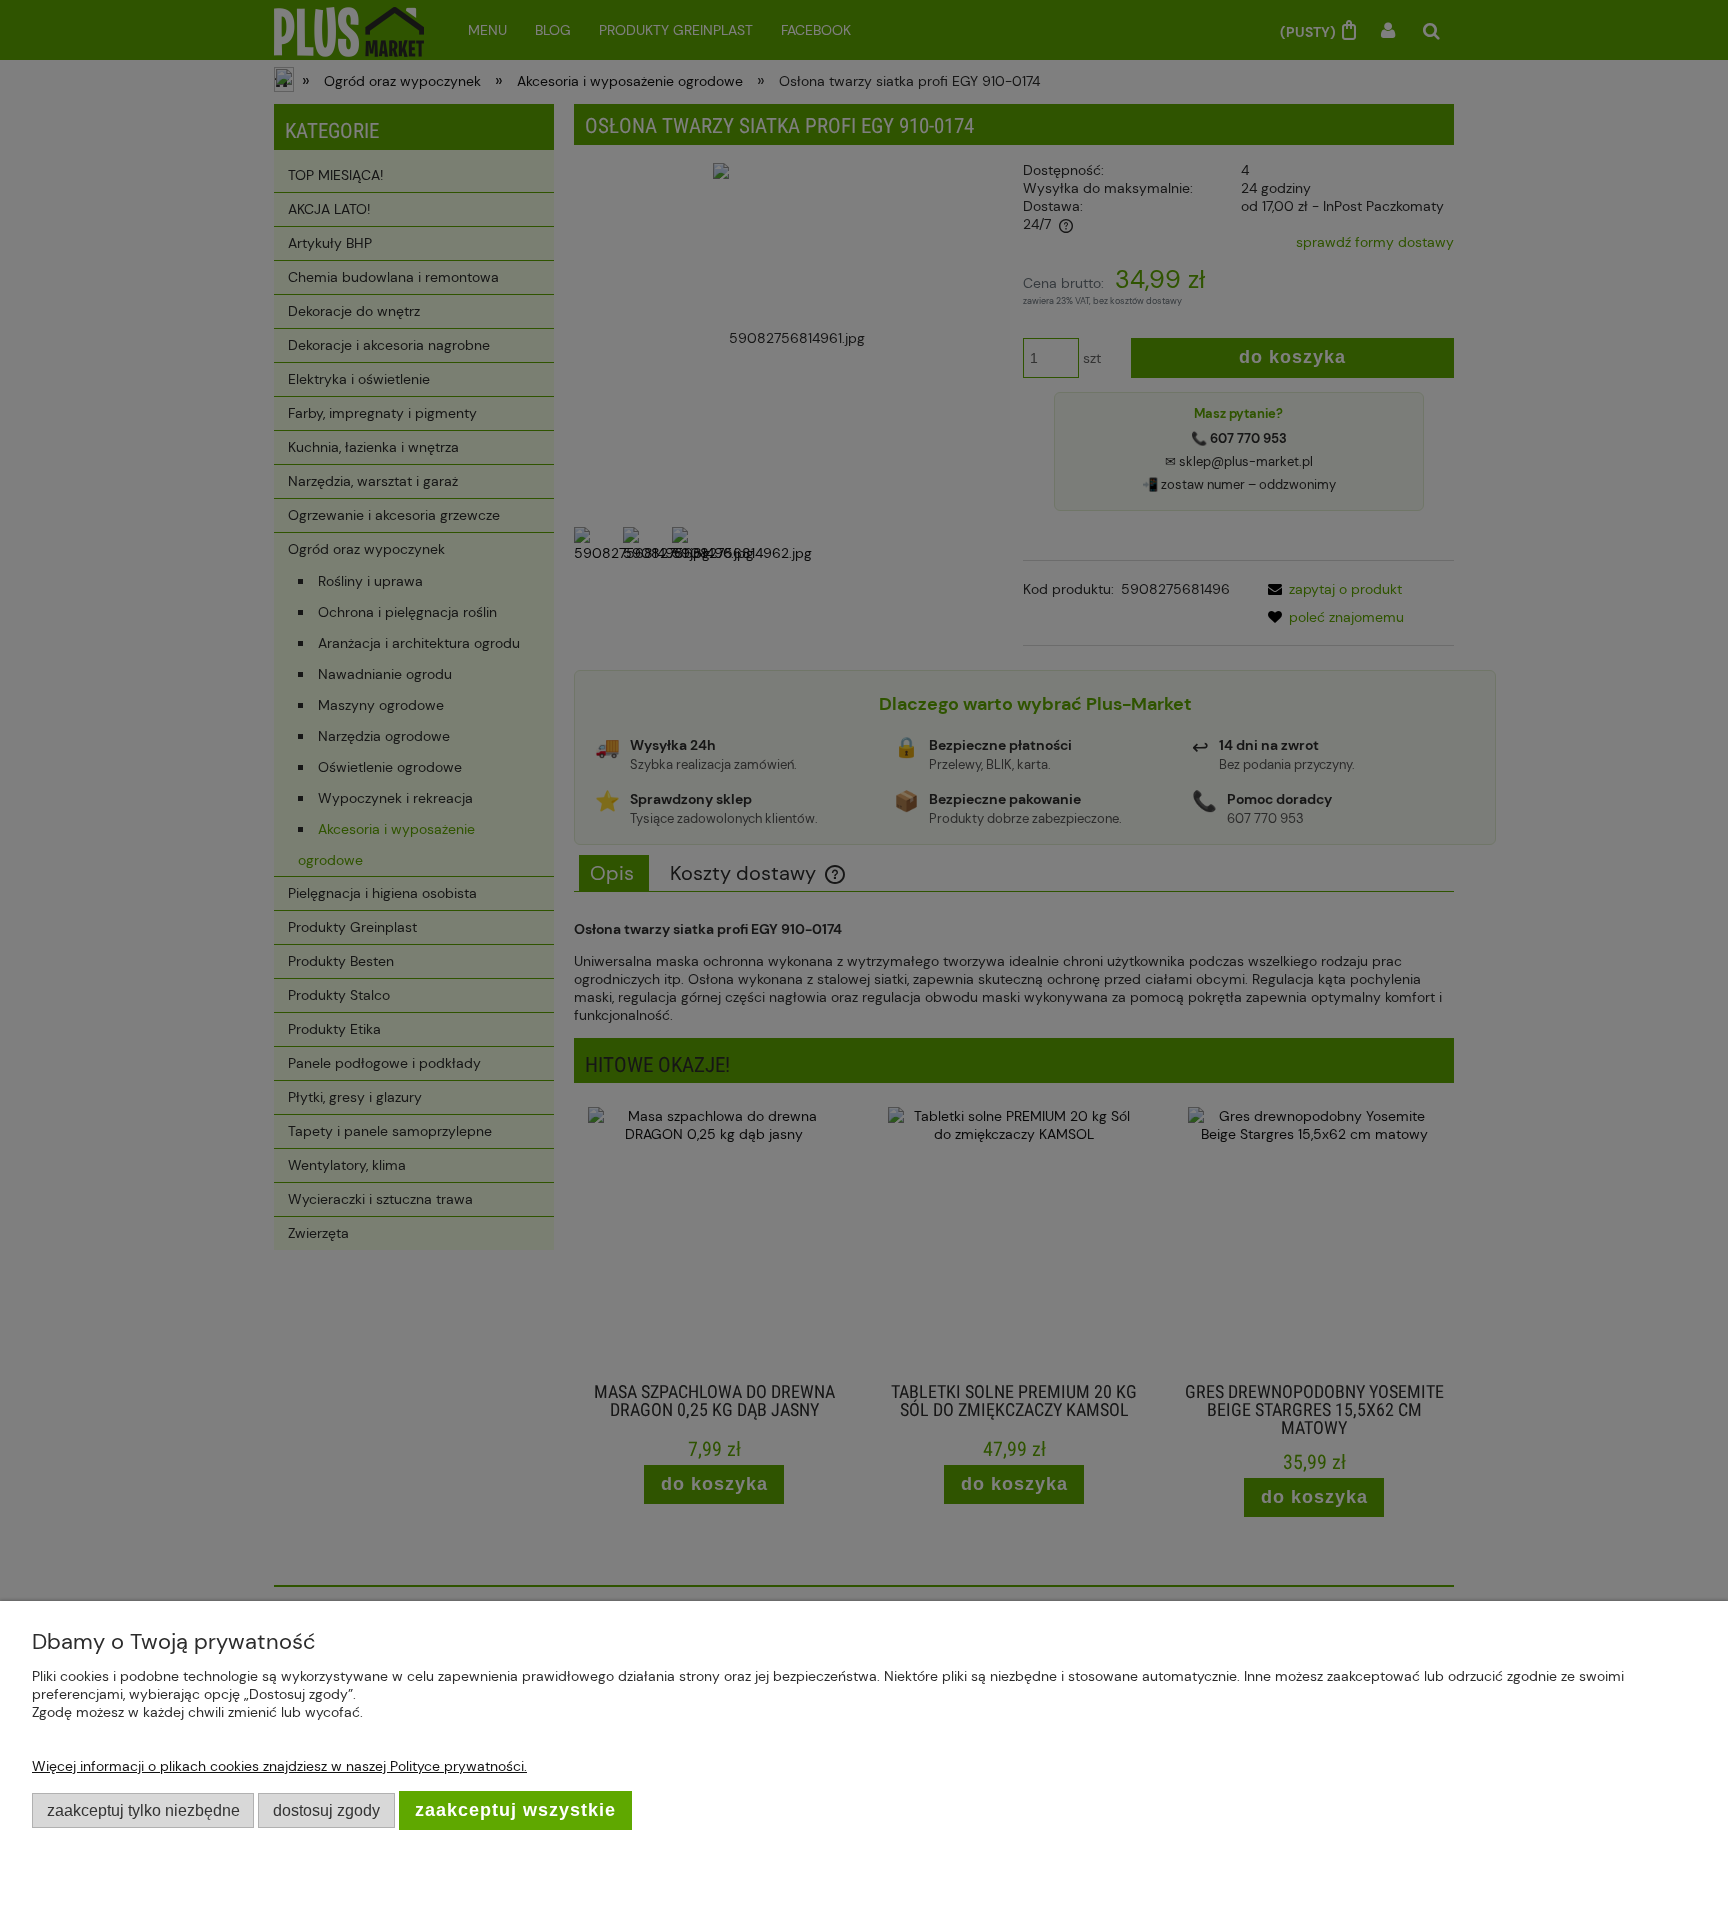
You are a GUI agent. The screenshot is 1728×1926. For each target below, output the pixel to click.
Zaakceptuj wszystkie (515, 1810)
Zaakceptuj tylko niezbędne (143, 1810)
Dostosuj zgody (326, 1810)
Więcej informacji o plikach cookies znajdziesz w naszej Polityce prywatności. (279, 1766)
